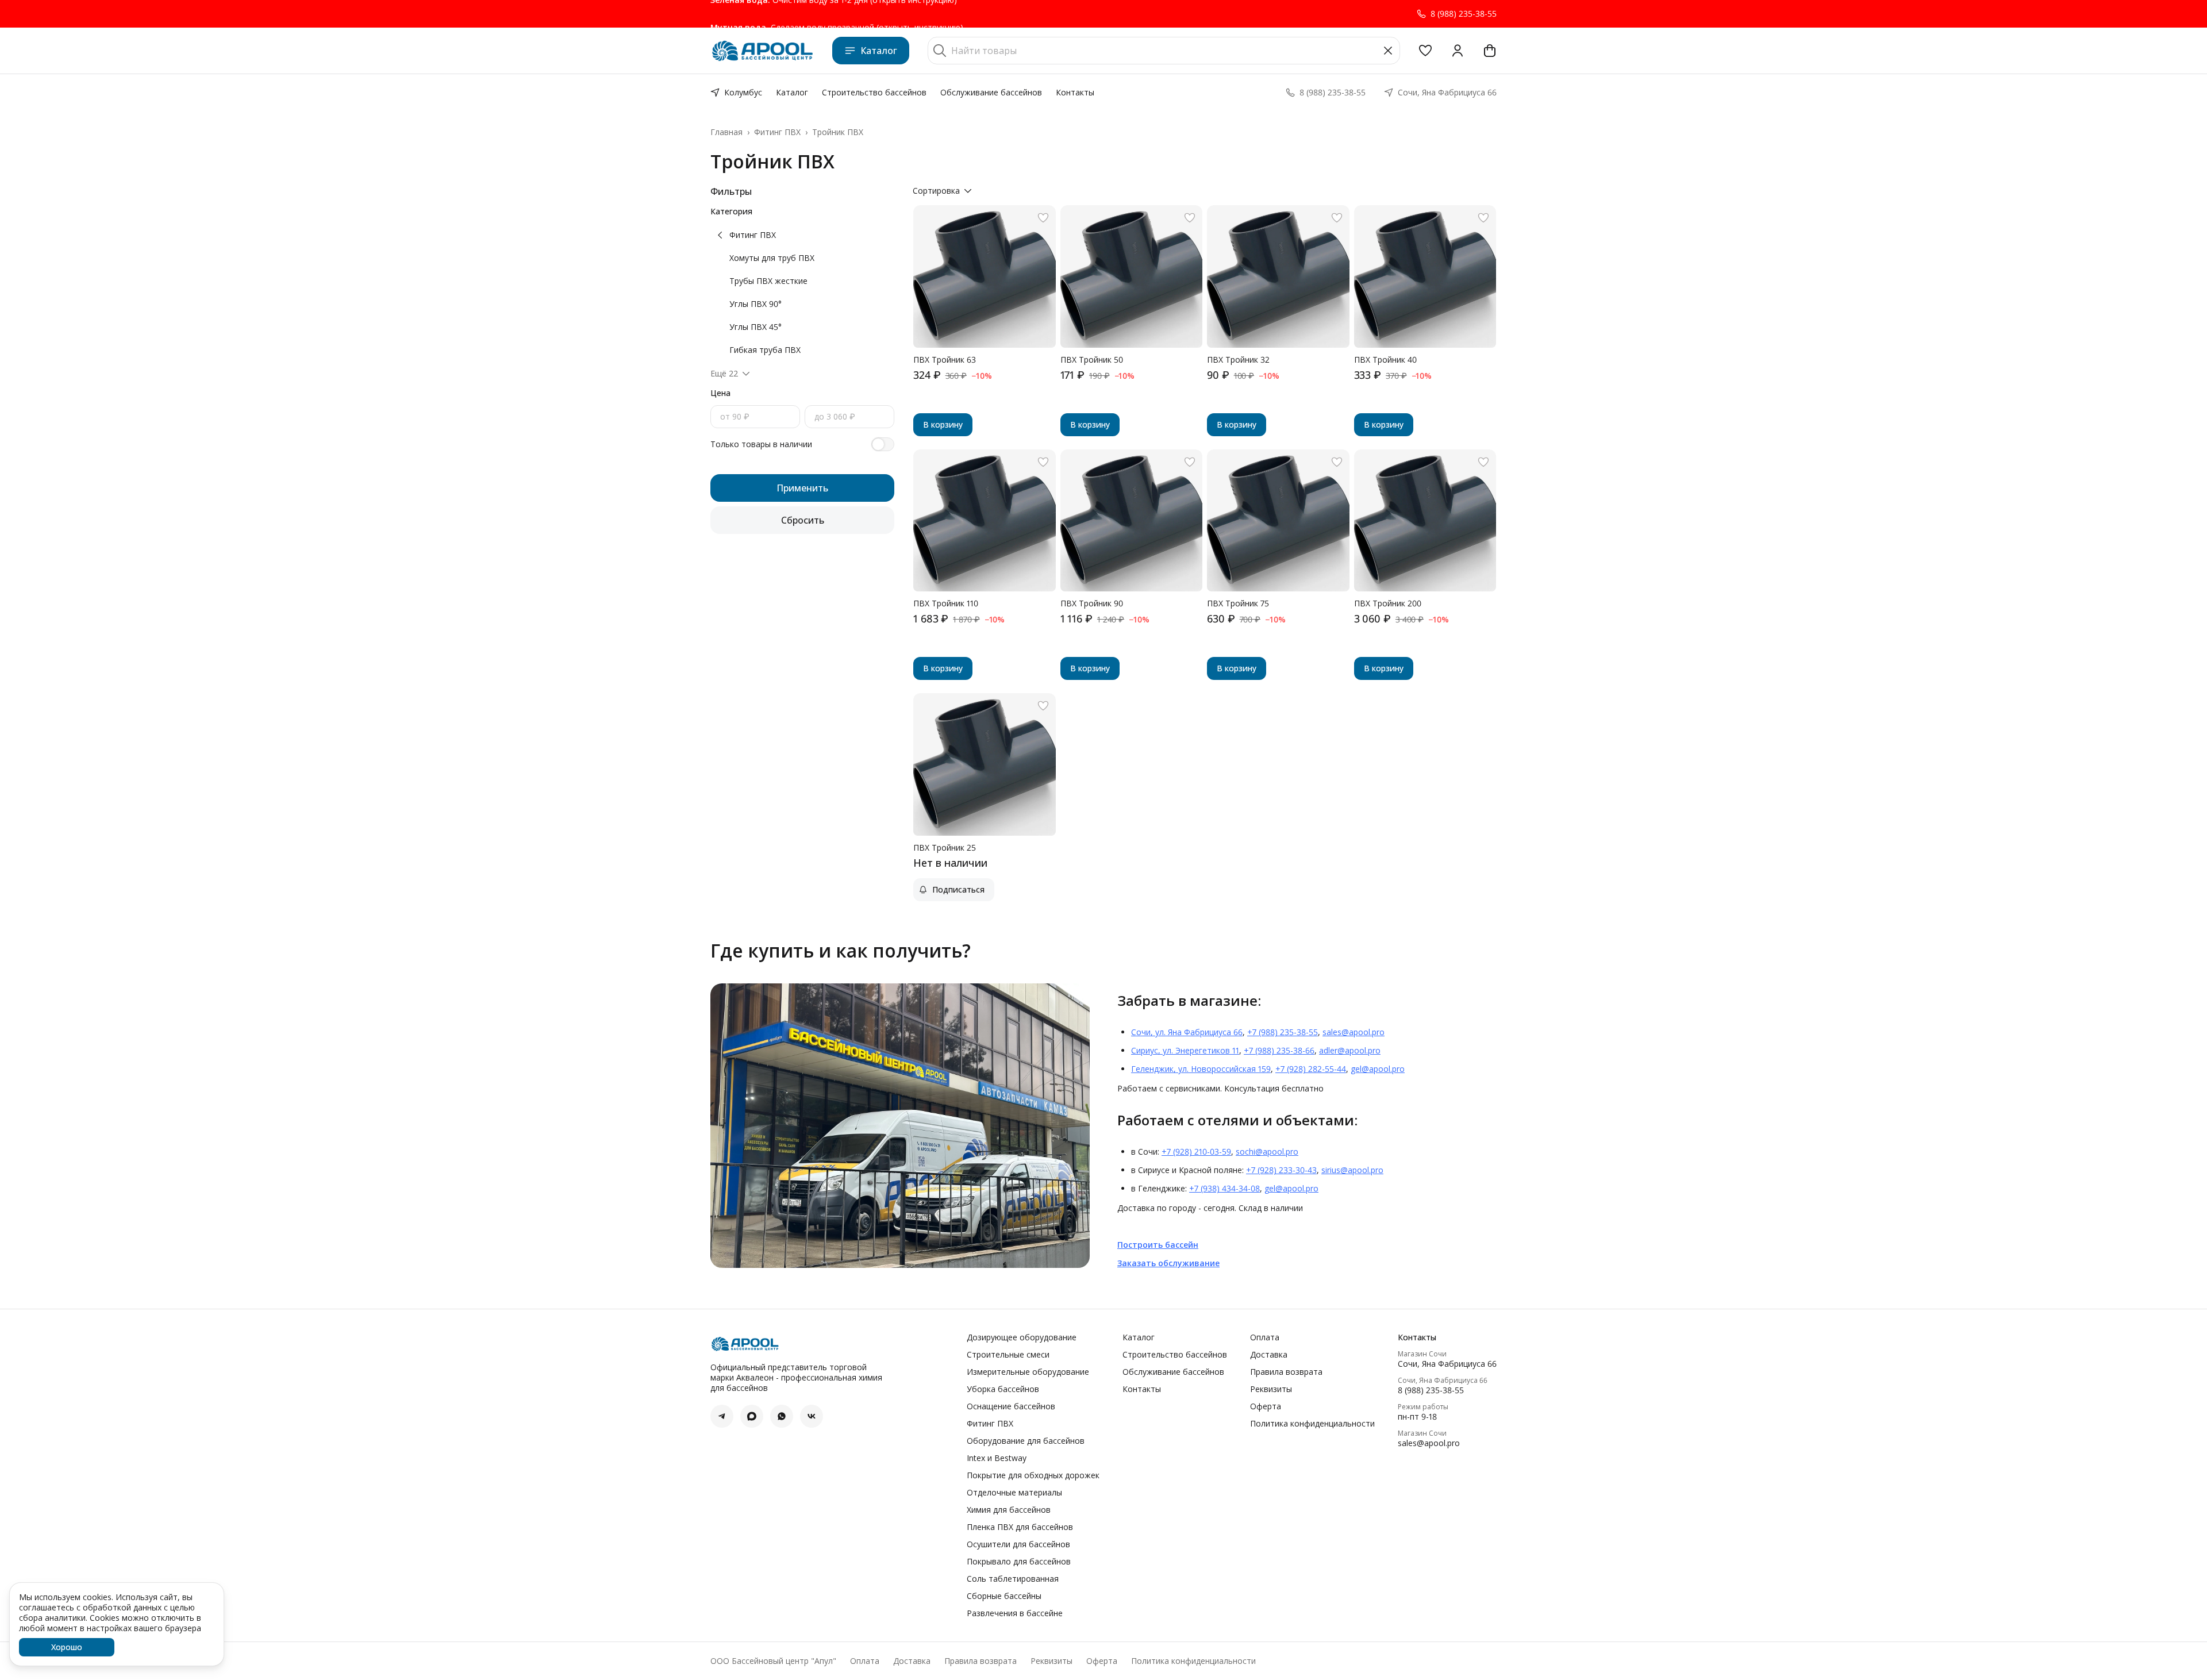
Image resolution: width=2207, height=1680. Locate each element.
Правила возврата (1286, 1372)
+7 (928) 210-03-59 (1196, 1152)
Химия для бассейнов (1009, 1510)
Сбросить (803, 520)
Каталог (879, 51)
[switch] (883, 444)
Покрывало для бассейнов (1019, 1562)
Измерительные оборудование (1028, 1372)
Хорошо (67, 1647)
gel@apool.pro (1378, 1069)
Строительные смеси (1008, 1355)
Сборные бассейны (1004, 1596)
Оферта (1266, 1406)
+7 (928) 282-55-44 (1311, 1069)
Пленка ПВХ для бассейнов (1020, 1527)
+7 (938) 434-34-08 (1224, 1188)
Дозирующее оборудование (1022, 1337)
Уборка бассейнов (1003, 1389)
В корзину (943, 424)
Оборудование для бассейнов (1026, 1441)
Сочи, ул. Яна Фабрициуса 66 (1187, 1032)
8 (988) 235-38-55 (1431, 1390)
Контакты (1075, 92)
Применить (802, 488)
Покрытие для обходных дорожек (1033, 1475)
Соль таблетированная (1013, 1579)
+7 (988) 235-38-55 (1283, 1032)
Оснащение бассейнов (1011, 1406)
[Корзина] (1490, 51)
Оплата (1265, 1337)
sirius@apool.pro (1352, 1170)
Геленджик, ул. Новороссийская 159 (1201, 1069)
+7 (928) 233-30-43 (1281, 1170)
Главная (726, 132)
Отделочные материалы (1014, 1493)
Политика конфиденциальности (1312, 1424)
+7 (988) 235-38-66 (1279, 1050)
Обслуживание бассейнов (991, 92)
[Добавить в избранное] (1043, 218)
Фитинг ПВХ (777, 132)
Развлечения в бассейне (1015, 1613)
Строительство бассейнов (874, 92)
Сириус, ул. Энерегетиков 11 (1185, 1050)
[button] (1425, 51)
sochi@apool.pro (1267, 1152)
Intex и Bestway (997, 1458)
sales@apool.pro (1354, 1032)
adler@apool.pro (1350, 1050)
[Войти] (1458, 51)
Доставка (1269, 1355)
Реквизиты (1271, 1389)
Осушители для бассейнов (1018, 1544)
